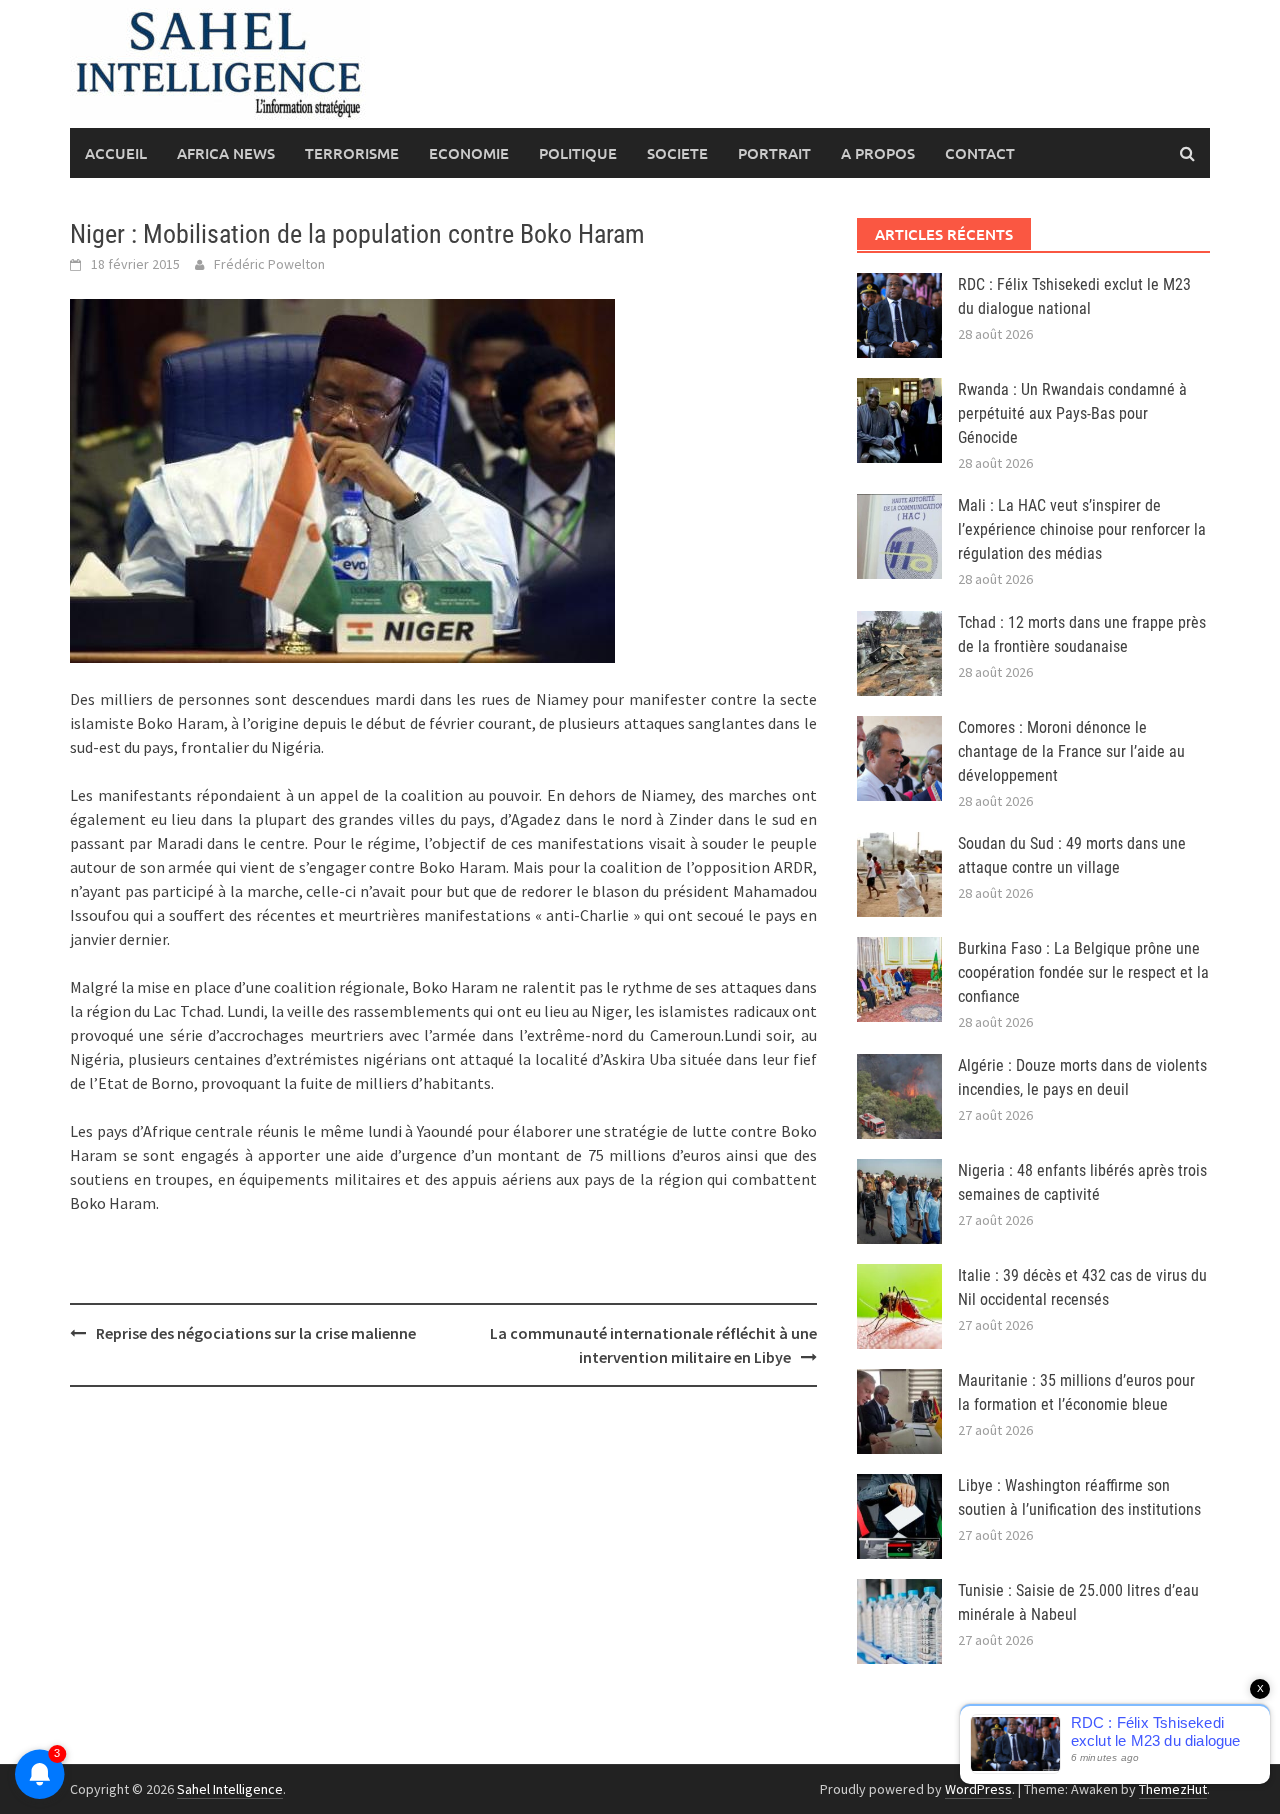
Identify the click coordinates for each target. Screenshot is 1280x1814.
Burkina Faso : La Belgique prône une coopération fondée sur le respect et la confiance (1083, 972)
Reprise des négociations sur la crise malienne (256, 1333)
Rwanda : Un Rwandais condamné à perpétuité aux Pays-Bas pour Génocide (1072, 413)
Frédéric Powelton (269, 264)
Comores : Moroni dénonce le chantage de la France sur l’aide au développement (1071, 751)
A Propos (878, 153)
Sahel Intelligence (230, 1789)
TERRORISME (352, 153)
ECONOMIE (469, 153)
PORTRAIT (774, 153)
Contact (980, 153)
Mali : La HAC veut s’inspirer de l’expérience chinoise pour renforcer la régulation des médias (1082, 529)
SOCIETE (677, 153)
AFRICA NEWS (226, 153)
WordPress (978, 1789)
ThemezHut (1173, 1789)
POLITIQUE (578, 153)
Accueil (116, 153)
